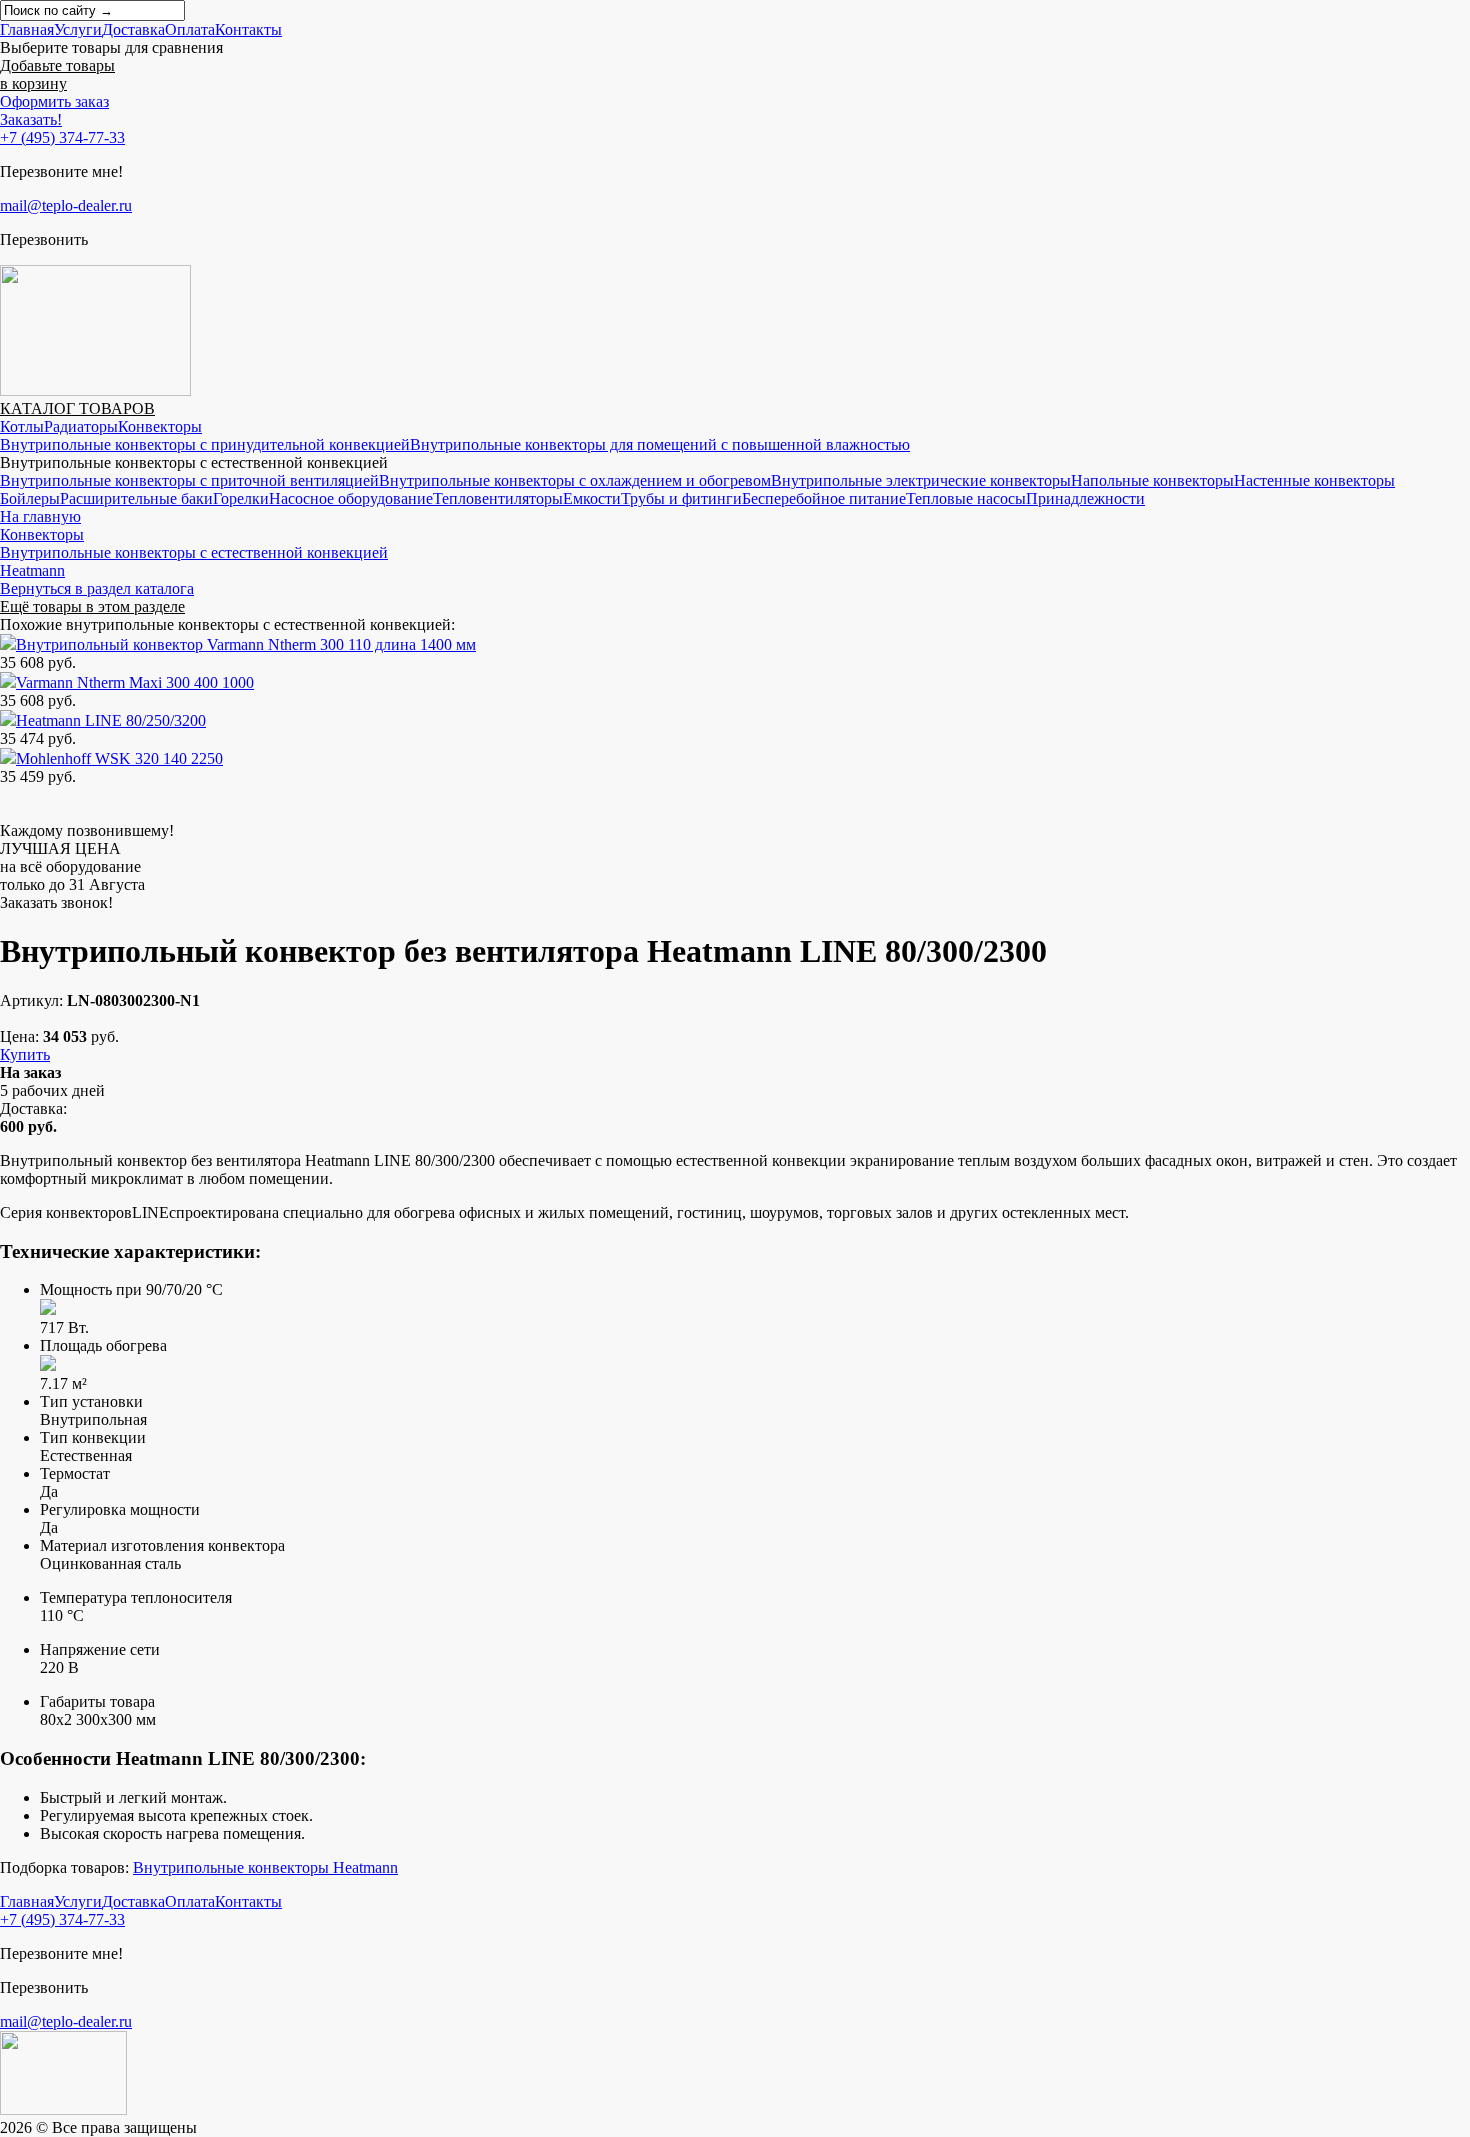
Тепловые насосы (966, 498)
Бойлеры (30, 498)
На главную (40, 516)
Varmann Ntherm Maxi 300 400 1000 (135, 682)
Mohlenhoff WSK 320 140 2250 (119, 758)
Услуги (78, 29)
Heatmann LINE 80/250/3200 (111, 720)
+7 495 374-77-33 (62, 137)
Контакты (248, 29)
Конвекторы (160, 426)
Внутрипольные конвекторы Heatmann (265, 1867)
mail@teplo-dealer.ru (66, 205)
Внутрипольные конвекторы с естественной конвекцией (194, 552)
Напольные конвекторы (1152, 480)
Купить (25, 1054)
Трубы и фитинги (681, 498)
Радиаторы (81, 426)
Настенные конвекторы (1314, 480)
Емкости (592, 498)
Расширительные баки (136, 498)
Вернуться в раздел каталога (97, 588)
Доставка (133, 29)
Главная (27, 29)
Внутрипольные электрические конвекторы (921, 480)
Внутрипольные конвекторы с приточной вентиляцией (189, 480)
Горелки (241, 498)
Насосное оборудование (351, 498)
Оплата (190, 29)
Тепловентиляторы (498, 498)
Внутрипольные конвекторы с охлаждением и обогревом (575, 480)
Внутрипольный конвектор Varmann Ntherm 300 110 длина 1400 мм (246, 644)
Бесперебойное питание (824, 498)
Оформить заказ (54, 101)
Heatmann (32, 570)
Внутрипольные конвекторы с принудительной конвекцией (205, 444)
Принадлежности (1085, 498)
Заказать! (31, 119)
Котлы (22, 426)
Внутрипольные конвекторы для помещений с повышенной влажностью (660, 444)
